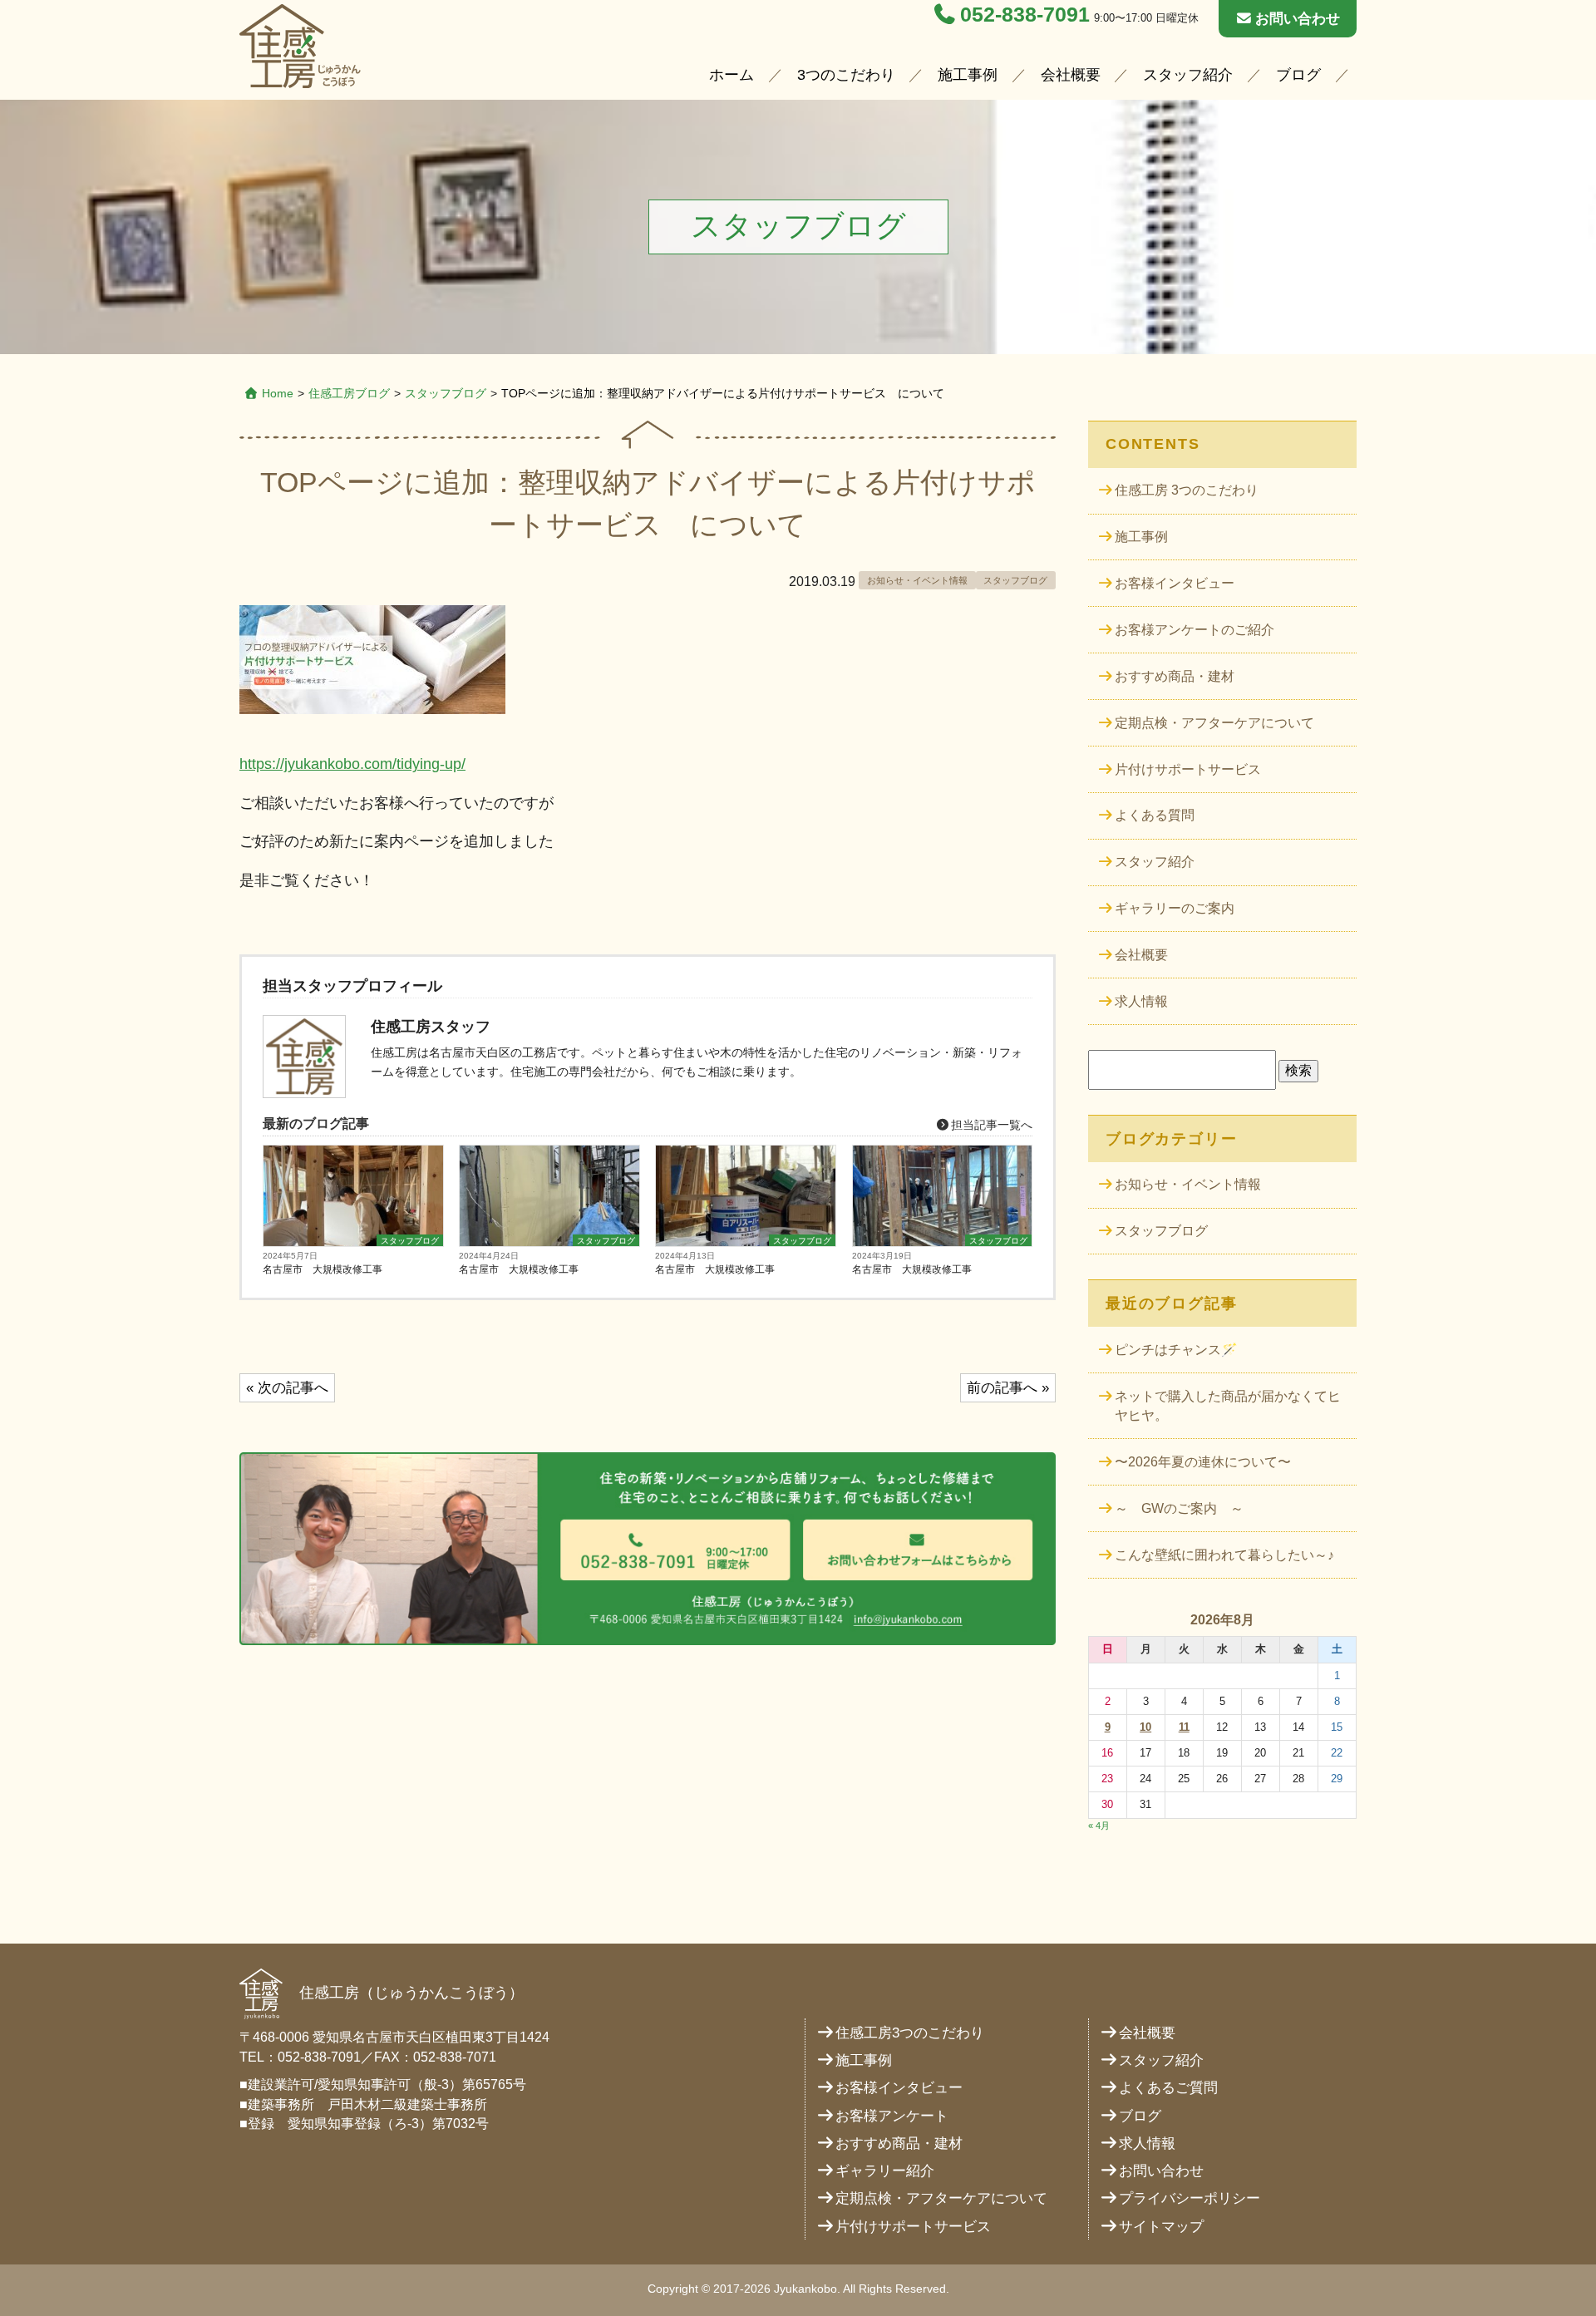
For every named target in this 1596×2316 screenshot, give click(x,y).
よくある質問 (1155, 815)
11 (1184, 1727)
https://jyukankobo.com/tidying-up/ (352, 764)
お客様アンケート (892, 2116)
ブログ (1298, 75)
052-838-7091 (1025, 15)
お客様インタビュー (1175, 583)
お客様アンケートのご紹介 (1195, 630)
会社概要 (1071, 75)
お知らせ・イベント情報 (917, 580)
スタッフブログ (446, 393)
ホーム (731, 75)
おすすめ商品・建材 (1175, 676)
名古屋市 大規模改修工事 (323, 1269)
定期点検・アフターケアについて (1214, 723)
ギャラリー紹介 (885, 2171)
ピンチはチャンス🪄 (1176, 1350)
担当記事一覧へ (990, 1125)
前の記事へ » (1008, 1388)
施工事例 (968, 75)
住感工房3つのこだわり (910, 2033)
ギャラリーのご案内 (1175, 908)
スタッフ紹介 (1188, 75)
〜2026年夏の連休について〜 (1203, 1462)
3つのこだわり (846, 75)
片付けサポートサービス (1188, 769)
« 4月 (1099, 1826)
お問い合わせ (1298, 19)
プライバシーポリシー (1190, 2198)
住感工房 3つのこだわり (1187, 490)
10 (1145, 1727)
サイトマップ (1161, 2227)
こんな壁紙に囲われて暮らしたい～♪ (1224, 1555)
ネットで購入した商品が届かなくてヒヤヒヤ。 (1228, 1406)
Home (278, 393)
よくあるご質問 (1168, 2088)
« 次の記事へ (287, 1388)
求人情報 (1141, 1001)
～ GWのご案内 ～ (1179, 1508)
